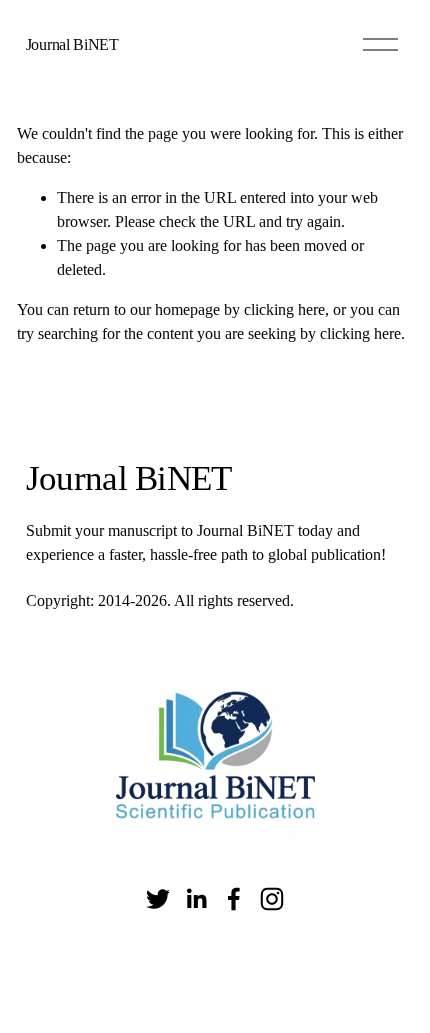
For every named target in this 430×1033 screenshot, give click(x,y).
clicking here (284, 309)
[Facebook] (234, 899)
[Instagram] (272, 899)
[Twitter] (158, 899)
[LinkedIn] (196, 899)
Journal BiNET (72, 44)
